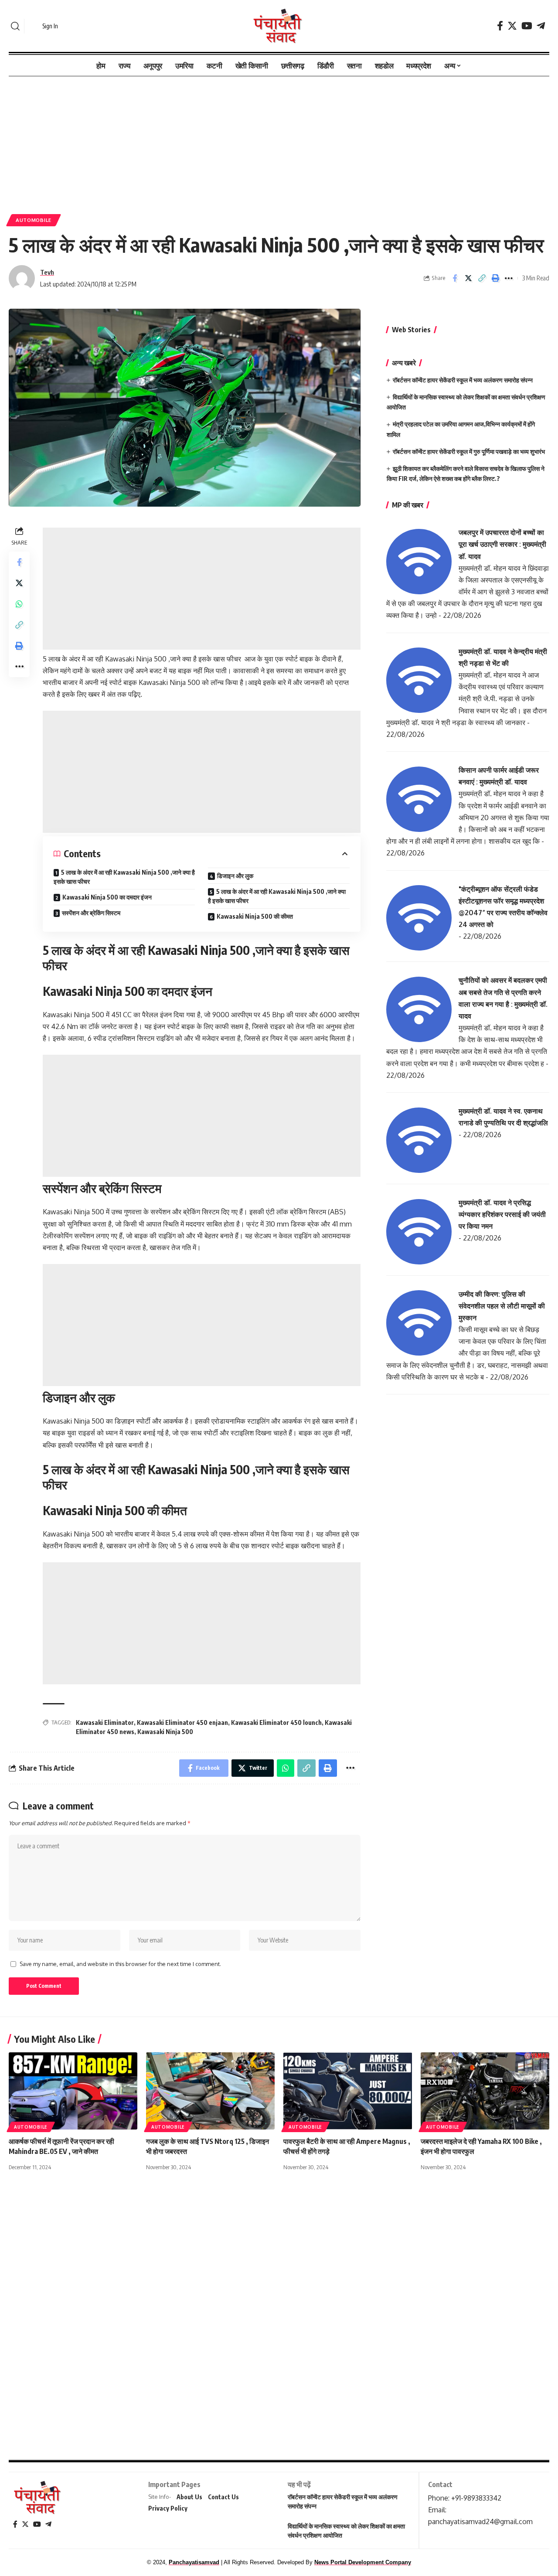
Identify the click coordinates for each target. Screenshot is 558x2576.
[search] (15, 26)
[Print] (495, 278)
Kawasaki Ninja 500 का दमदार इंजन (107, 897)
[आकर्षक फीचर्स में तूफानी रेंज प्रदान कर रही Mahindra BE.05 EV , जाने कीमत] (73, 2091)
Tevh (47, 272)
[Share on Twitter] (468, 278)
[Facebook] (500, 26)
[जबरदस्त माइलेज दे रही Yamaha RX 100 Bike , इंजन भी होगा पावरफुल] (485, 2091)
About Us (189, 2497)
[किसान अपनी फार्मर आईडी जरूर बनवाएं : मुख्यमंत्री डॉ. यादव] (419, 798)
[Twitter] (512, 26)
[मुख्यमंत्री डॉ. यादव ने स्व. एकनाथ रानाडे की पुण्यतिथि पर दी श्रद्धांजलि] (419, 1139)
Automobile (34, 220)
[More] (509, 278)
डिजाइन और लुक (235, 876)
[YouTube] (527, 26)
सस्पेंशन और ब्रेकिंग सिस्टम (91, 913)
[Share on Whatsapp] (19, 603)
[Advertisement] (279, 141)
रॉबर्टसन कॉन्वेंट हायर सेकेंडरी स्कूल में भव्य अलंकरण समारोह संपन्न (463, 380)
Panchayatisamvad (194, 2562)
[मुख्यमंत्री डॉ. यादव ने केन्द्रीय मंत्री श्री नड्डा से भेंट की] (419, 680)
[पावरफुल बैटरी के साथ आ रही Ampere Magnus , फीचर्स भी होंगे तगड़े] (348, 2091)
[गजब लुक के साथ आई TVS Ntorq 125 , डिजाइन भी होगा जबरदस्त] (210, 2091)
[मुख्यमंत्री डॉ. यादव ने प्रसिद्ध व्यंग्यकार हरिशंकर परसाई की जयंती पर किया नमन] (419, 1231)
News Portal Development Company (363, 2562)
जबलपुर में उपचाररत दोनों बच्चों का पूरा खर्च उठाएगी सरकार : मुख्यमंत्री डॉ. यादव (502, 544)
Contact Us (223, 2497)
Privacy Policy (168, 2508)
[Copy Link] (482, 278)
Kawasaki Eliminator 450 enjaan (182, 1722)
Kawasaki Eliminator (105, 1722)
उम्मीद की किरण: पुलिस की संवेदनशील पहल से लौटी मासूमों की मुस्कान (502, 1306)
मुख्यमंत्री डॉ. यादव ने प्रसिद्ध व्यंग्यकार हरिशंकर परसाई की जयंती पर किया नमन (502, 1214)
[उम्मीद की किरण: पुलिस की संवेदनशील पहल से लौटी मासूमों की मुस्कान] (419, 1322)
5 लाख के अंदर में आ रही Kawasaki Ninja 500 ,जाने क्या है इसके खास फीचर (124, 877)
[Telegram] (541, 26)
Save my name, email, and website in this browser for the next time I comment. (120, 1964)
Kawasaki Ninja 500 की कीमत (255, 916)
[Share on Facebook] (455, 278)
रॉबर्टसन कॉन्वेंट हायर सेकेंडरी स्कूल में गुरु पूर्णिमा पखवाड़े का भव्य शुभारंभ (469, 451)
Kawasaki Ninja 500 (165, 1732)
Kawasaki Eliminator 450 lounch (276, 1722)
